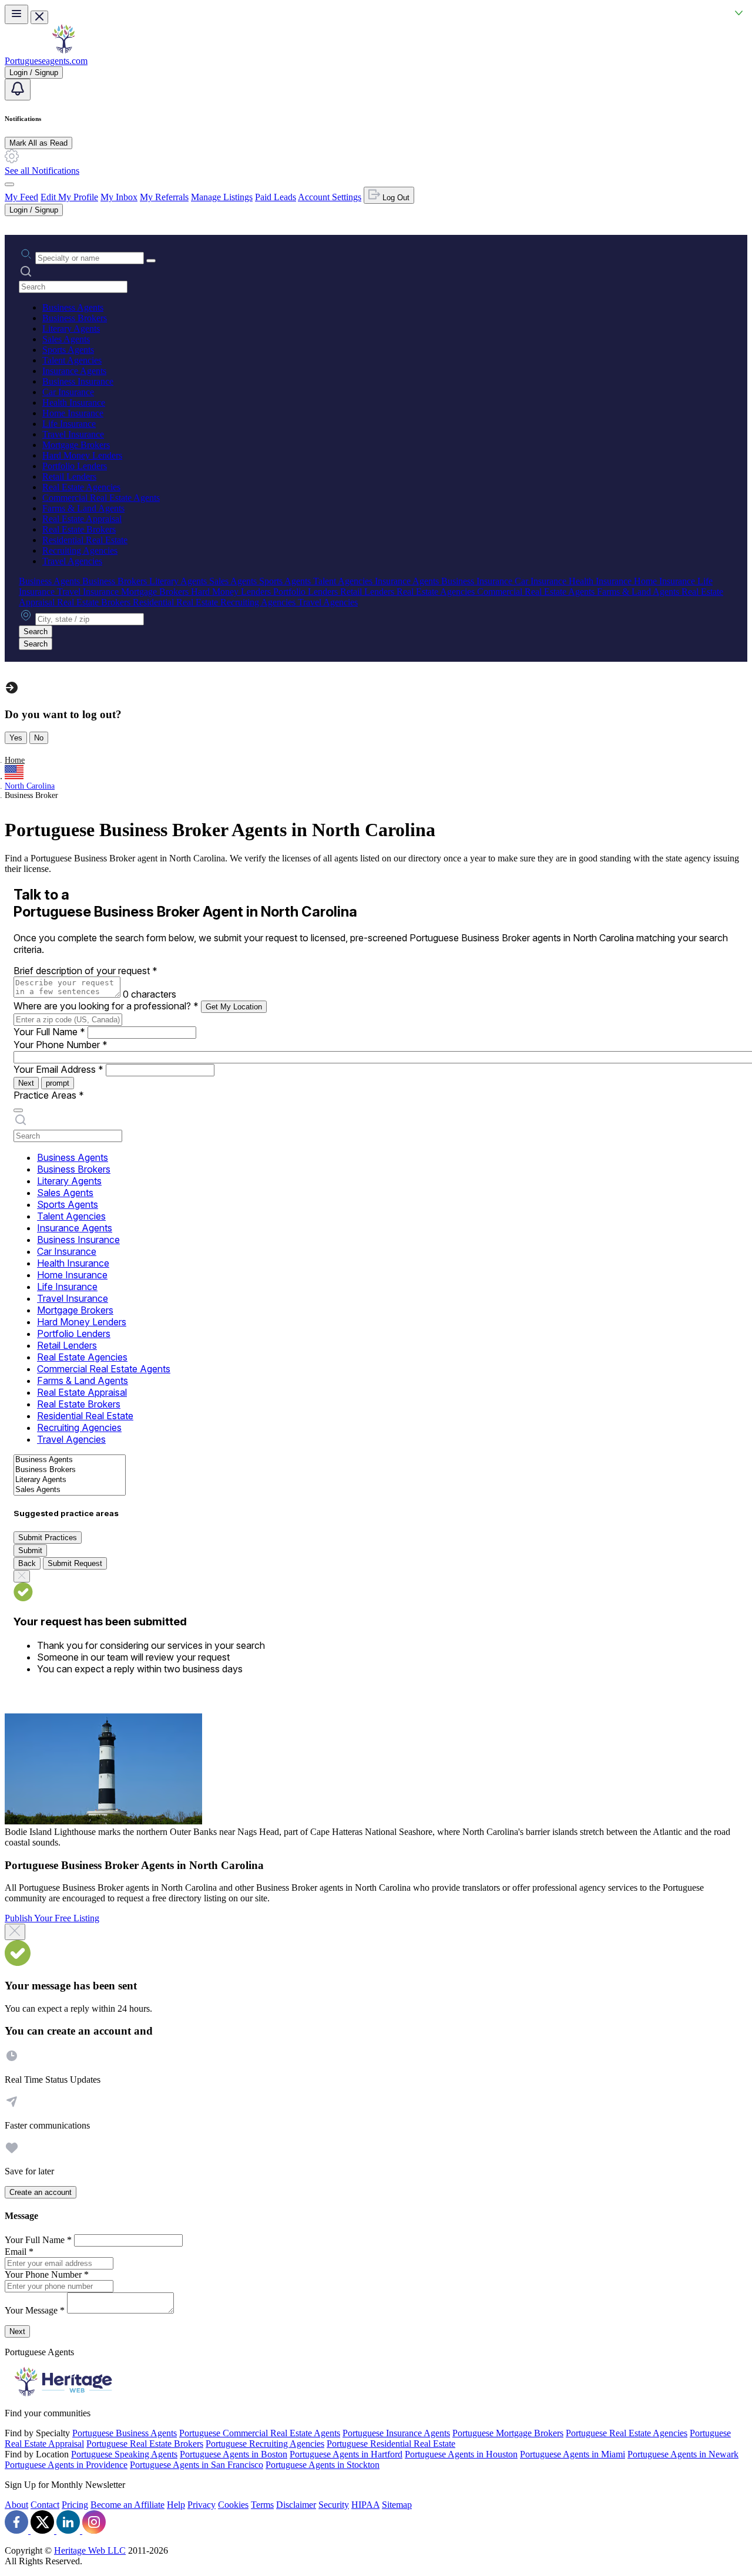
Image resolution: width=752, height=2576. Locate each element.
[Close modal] (15, 1932)
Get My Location (234, 1007)
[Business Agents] (70, 1460)
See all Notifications (42, 171)
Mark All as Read (38, 143)
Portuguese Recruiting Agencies (265, 2444)
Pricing (75, 2505)
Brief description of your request (85, 971)
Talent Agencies (72, 360)
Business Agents (73, 307)
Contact (45, 2505)
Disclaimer (296, 2505)
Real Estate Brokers (79, 529)
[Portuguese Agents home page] (63, 50)
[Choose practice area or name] (151, 261)
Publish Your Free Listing (52, 1918)
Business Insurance (78, 381)
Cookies (233, 2505)
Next (26, 1083)
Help (176, 2505)
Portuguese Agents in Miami (573, 2454)
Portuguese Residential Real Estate (391, 2444)
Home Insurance (73, 413)
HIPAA (365, 2505)
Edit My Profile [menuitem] (69, 197)
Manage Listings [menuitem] (222, 197)
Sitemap (397, 2505)
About (16, 2505)
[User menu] (9, 184)
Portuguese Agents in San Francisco (197, 2465)
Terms (262, 2505)
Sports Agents (68, 350)
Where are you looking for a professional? (106, 1006)
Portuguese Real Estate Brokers (145, 2444)
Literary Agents (71, 329)
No (39, 738)
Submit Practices (48, 1538)
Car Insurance (68, 392)
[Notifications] (18, 90)
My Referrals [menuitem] (164, 197)
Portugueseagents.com (46, 61)
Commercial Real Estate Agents (101, 498)
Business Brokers (75, 318)
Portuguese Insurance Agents (396, 2433)
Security (334, 2505)
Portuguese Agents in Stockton (323, 2465)
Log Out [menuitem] (395, 198)
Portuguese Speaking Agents (124, 2454)
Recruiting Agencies (80, 550)
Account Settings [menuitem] (330, 197)
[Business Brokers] (70, 1470)
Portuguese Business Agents (125, 2433)
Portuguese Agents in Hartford (346, 2454)
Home (15, 760)
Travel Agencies (72, 561)
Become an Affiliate (127, 2505)
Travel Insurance (73, 434)
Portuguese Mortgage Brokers (508, 2433)
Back (27, 1563)
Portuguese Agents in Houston (461, 2454)
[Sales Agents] (70, 1490)
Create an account (41, 2192)
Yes (16, 738)
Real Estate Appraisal (82, 519)
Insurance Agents (74, 371)
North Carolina (30, 786)
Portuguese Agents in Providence (66, 2465)
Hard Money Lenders (82, 455)
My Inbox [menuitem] (119, 197)
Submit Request (75, 1563)
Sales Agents (66, 339)
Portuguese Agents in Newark (683, 2454)
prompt (58, 1083)
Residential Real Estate (85, 540)
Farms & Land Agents (83, 508)
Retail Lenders (69, 477)
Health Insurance (74, 403)
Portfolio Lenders (75, 466)
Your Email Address (58, 1069)
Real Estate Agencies (81, 487)
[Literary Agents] (70, 1480)
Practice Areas (49, 1095)
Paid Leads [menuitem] (276, 197)
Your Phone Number (61, 1045)
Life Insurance (69, 424)
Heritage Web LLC (90, 2550)
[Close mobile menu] (39, 17)
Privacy (202, 2505)
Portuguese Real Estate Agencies (627, 2433)
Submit (30, 1550)
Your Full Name (49, 1032)
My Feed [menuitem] (21, 197)
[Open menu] (16, 14)
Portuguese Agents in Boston (234, 2454)
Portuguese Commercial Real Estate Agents (260, 2433)
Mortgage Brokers (76, 445)
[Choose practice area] (18, 1110)
